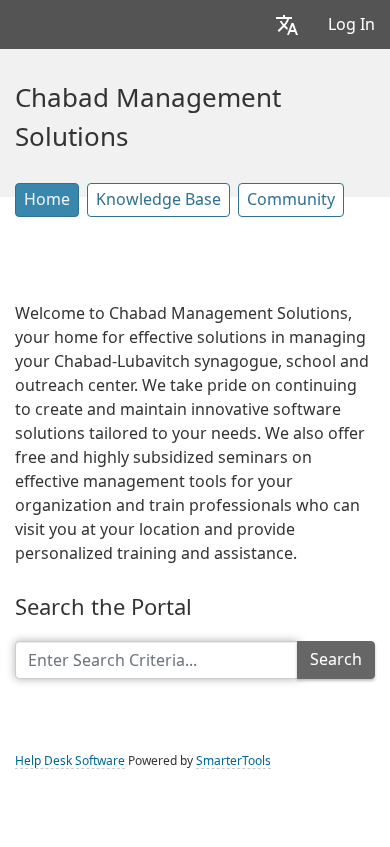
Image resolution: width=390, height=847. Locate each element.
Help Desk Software (70, 761)
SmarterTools (233, 761)
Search (336, 659)
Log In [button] (351, 24)
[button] (287, 24)
